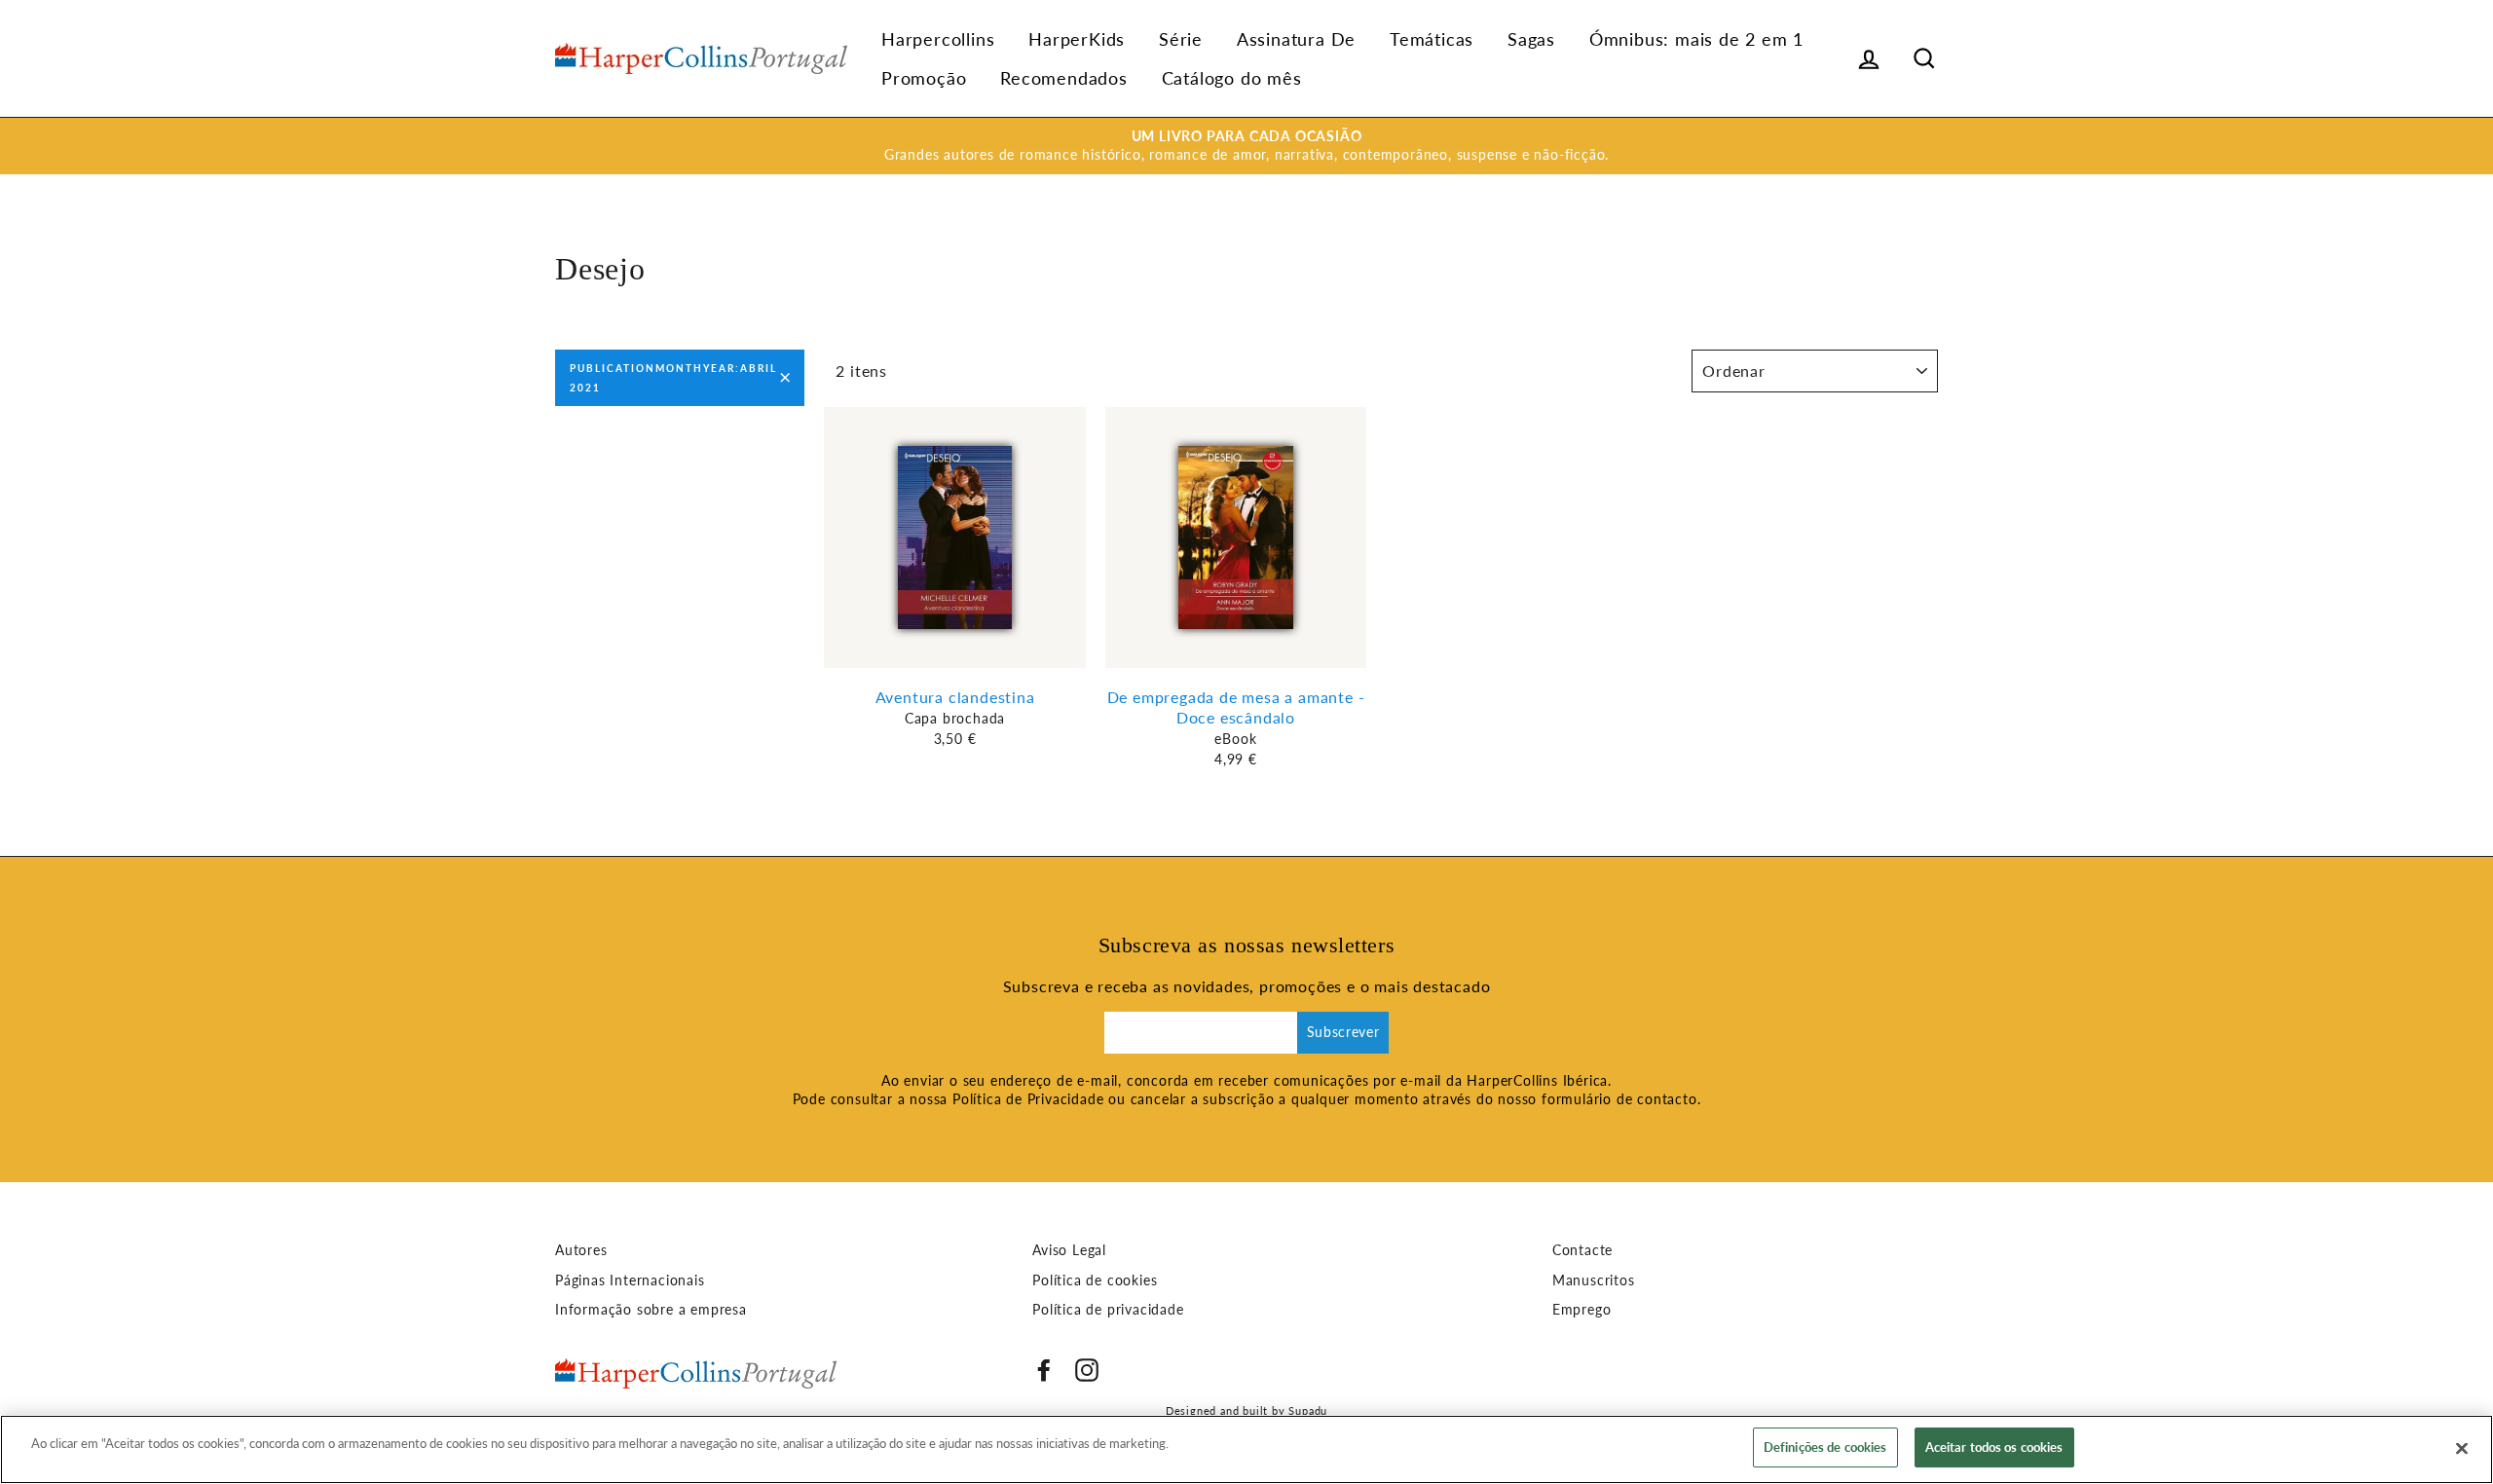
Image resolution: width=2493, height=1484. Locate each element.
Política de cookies (1095, 1280)
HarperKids (1077, 39)
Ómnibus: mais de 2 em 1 (1696, 39)
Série (1181, 39)
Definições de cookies (1825, 1447)
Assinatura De (1296, 39)
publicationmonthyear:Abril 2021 (673, 378)
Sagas (1531, 39)
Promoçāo (924, 78)
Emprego (1582, 1310)
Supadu (1308, 1410)
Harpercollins (938, 39)
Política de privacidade (1108, 1310)
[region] (1246, 1449)
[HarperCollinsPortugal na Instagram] (1087, 1370)
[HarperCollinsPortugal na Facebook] (1044, 1370)
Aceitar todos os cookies (1994, 1447)
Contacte (1582, 1250)
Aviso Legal (1069, 1250)
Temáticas (1432, 39)
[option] (1246, 146)
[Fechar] (2462, 1448)
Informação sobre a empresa (651, 1310)
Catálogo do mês (1232, 78)
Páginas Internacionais (630, 1280)
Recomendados (1064, 78)
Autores (581, 1250)
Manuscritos (1594, 1280)
